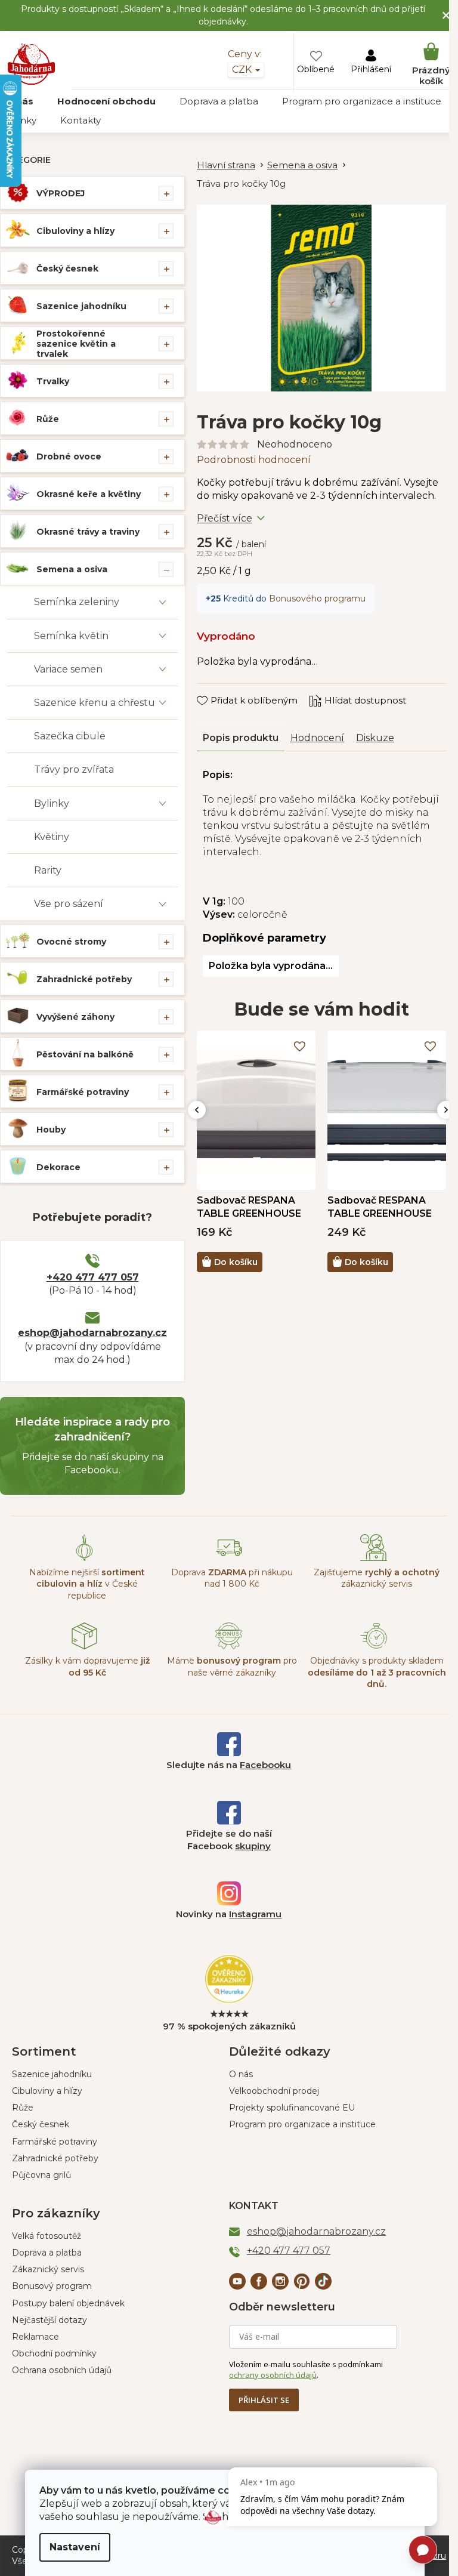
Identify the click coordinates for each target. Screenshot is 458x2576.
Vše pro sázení (69, 904)
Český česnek (67, 269)
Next (446, 1110)
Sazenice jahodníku (81, 306)
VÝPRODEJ (61, 193)
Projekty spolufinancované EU (292, 2108)
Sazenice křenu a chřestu (95, 703)
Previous (197, 1110)
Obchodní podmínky (54, 2353)
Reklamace (35, 2337)
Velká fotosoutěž (47, 2236)
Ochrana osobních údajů (62, 2370)
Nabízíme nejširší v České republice (87, 1584)
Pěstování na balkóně (85, 1054)
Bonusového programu (317, 599)
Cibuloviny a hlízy (75, 231)
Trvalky (53, 381)
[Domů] (232, 166)
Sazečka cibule (70, 736)
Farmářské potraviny (83, 1092)
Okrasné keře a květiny (89, 494)
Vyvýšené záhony (75, 1017)
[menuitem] (106, 101)
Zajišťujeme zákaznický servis (377, 1578)
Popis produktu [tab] (241, 738)
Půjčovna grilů (41, 2175)
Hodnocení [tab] (317, 738)
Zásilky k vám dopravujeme (87, 1666)
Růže (48, 419)
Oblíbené (316, 69)
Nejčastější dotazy (49, 2320)
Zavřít (218, 689)
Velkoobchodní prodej (274, 2091)
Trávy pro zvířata (74, 769)
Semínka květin (71, 636)
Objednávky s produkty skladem (377, 1672)
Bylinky (52, 803)
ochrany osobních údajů (273, 2375)
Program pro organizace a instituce (302, 2124)
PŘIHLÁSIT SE (264, 2400)
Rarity (48, 870)
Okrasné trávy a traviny (88, 532)
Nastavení (75, 2547)
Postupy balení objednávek (68, 2303)
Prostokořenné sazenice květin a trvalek (76, 344)
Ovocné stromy (71, 942)
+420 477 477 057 (93, 1277)
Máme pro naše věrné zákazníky (232, 1666)
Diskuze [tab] (375, 738)
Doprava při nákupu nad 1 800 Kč (232, 1578)
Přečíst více (225, 518)
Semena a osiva (72, 569)
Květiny (52, 837)
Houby (51, 1130)
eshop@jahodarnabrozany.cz (92, 1333)
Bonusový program (52, 2286)
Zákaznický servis (48, 2269)
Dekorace (58, 1167)
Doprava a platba (47, 2253)
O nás (241, 2074)
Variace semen (68, 669)
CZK (243, 70)
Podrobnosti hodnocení (254, 460)
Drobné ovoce (69, 456)
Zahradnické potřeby (84, 979)
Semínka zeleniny (77, 602)
